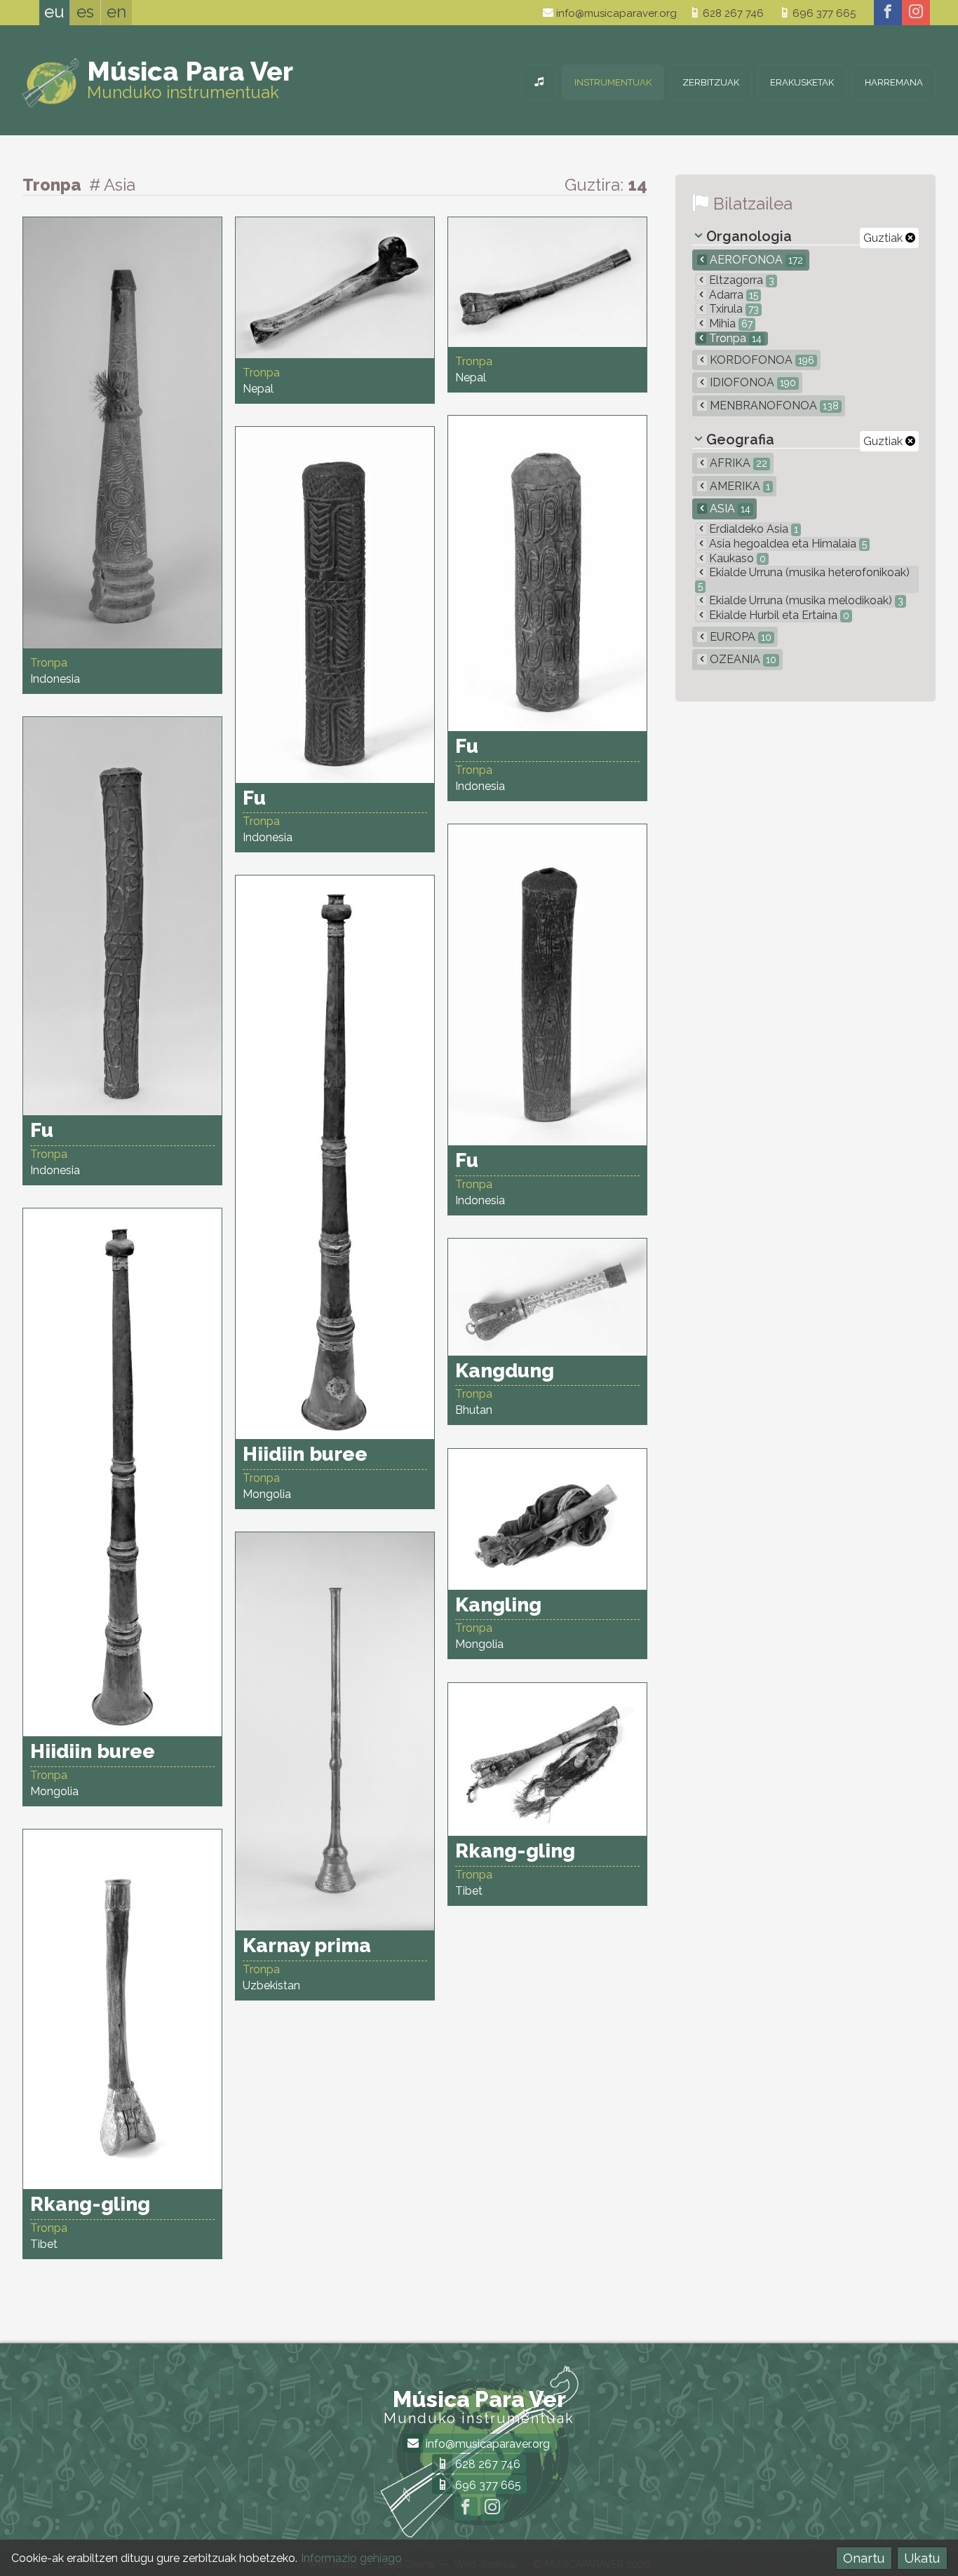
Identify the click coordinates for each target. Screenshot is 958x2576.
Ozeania (742, 659)
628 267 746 (732, 13)
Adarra (732, 295)
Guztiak (884, 238)
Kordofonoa (761, 360)
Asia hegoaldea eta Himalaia (787, 544)
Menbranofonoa (773, 406)
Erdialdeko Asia (752, 529)
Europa (739, 637)
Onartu (864, 2558)
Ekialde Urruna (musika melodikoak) (805, 600)
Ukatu (922, 2558)
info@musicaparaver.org (615, 13)
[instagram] (916, 13)
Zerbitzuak (711, 82)
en (116, 12)
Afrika (737, 463)
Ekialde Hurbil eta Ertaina (778, 615)
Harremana (894, 82)
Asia (729, 509)
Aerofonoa (755, 260)
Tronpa (734, 338)
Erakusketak (802, 82)
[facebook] (888, 13)
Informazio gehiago (351, 2558)
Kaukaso (736, 558)
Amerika (738, 486)
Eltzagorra (740, 280)
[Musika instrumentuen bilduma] (539, 82)
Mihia (729, 323)
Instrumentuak (613, 82)
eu (54, 12)
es (85, 12)
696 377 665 (823, 13)
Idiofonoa (751, 382)
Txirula (733, 309)
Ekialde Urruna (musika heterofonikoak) (804, 579)
